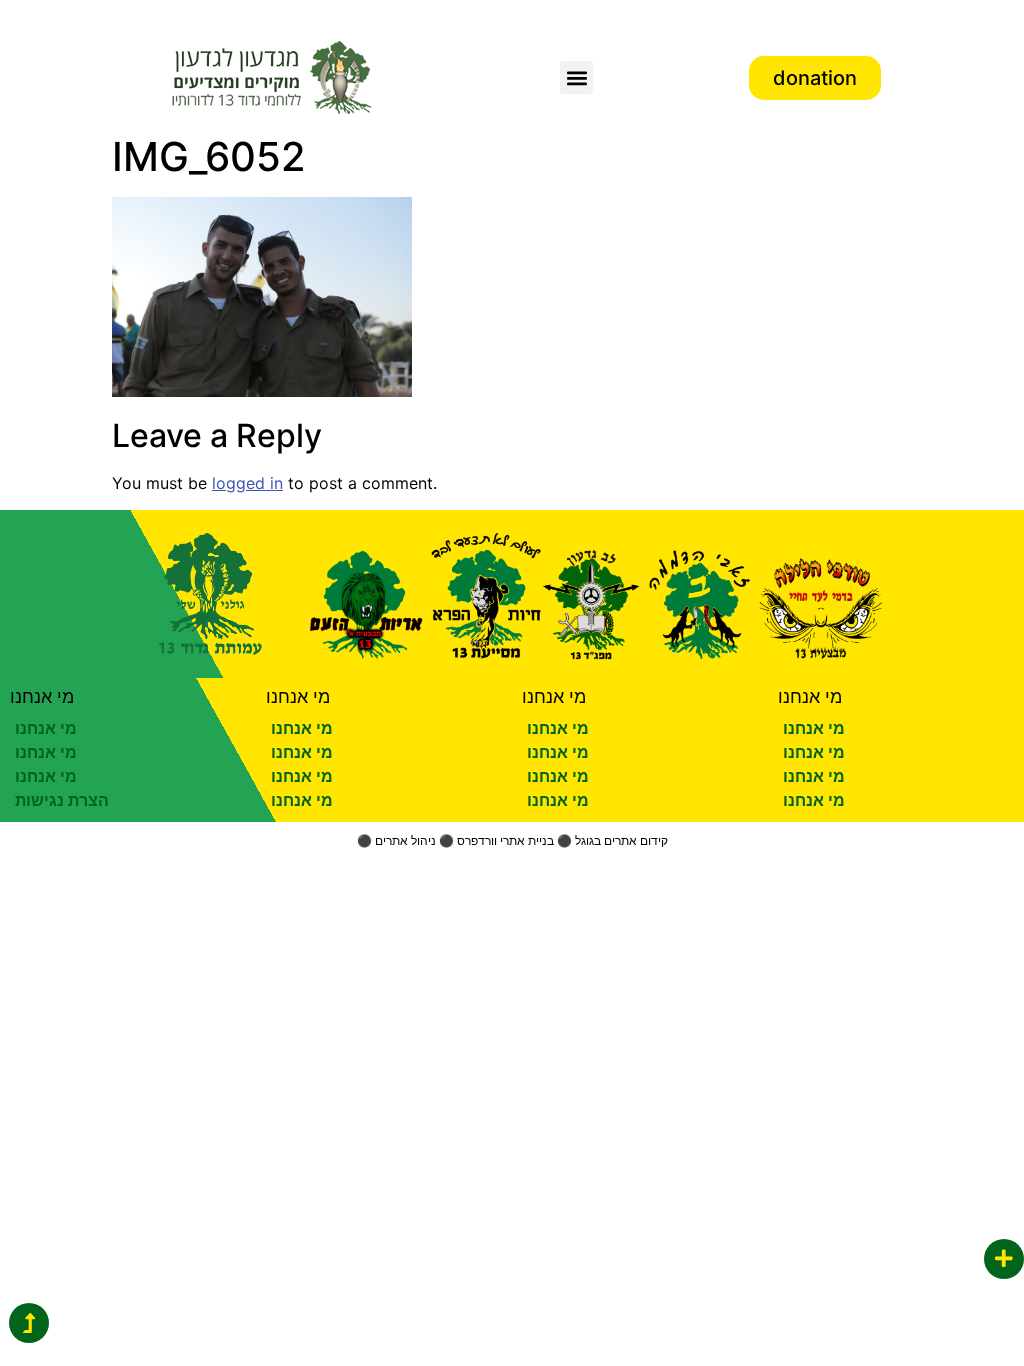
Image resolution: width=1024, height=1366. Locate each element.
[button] (576, 77)
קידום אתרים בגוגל (621, 840)
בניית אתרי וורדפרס (505, 840)
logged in (247, 483)
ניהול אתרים (405, 840)
